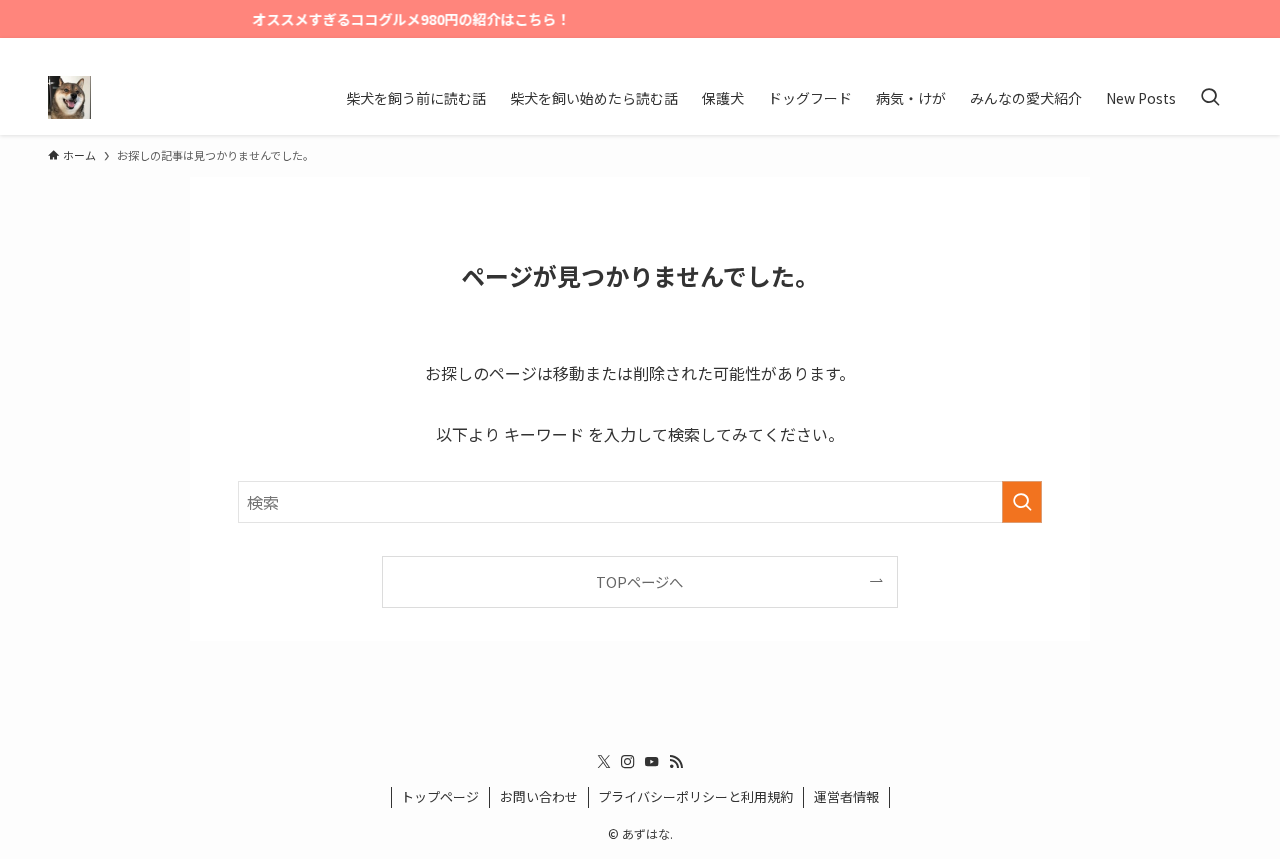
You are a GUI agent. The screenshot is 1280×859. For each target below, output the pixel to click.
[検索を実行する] (1022, 502)
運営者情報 (846, 796)
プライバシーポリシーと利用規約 (695, 796)
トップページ (440, 796)
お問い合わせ (539, 796)
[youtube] (1193, 49)
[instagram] (1167, 49)
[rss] (1219, 49)
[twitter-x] (1141, 49)
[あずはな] (69, 97)
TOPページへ (639, 581)
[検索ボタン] (1210, 97)
